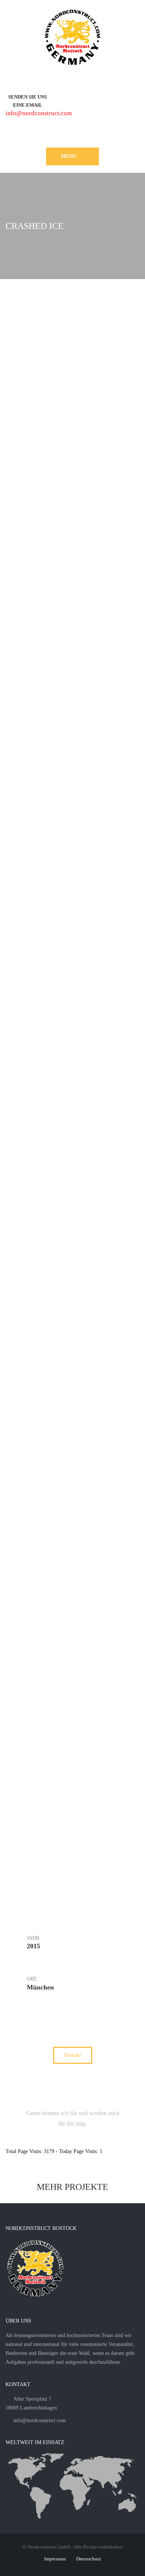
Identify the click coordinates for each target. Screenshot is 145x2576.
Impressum (55, 2559)
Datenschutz (89, 2559)
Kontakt (73, 2055)
